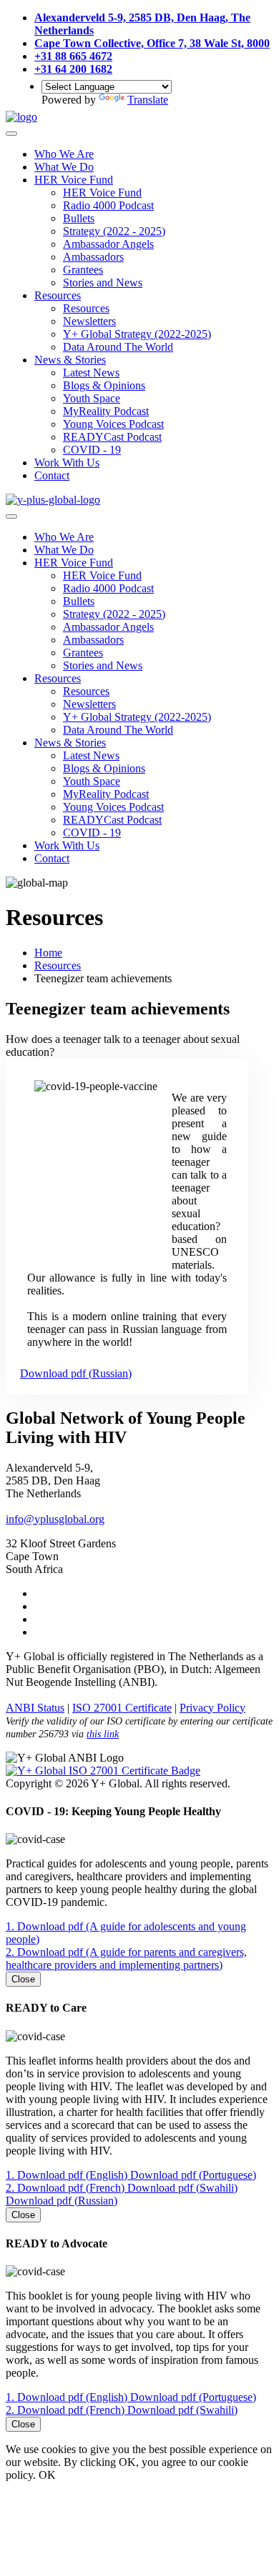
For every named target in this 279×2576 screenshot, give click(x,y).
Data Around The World (118, 347)
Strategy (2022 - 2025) (114, 231)
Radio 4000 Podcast (108, 205)
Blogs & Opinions (104, 385)
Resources (58, 295)
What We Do (64, 167)
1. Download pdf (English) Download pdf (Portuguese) (131, 2175)
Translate (148, 100)
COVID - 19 (92, 450)
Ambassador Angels (108, 244)
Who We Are (64, 154)
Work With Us (67, 463)
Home (48, 953)
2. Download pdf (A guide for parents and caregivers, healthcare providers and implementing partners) (126, 1958)
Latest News (91, 373)
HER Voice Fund (74, 180)
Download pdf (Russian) (76, 1373)
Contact (52, 475)
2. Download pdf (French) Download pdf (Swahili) (122, 2410)
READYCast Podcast (112, 437)
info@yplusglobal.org (55, 1519)
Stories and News (103, 283)
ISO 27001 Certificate (122, 1708)
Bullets (79, 218)
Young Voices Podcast (113, 424)
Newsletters (89, 321)
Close (23, 1979)
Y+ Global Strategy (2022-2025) (137, 334)
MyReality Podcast (106, 411)
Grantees (83, 270)
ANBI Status (35, 1708)
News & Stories (70, 360)
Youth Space (92, 398)
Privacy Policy (212, 1708)
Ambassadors (93, 257)
